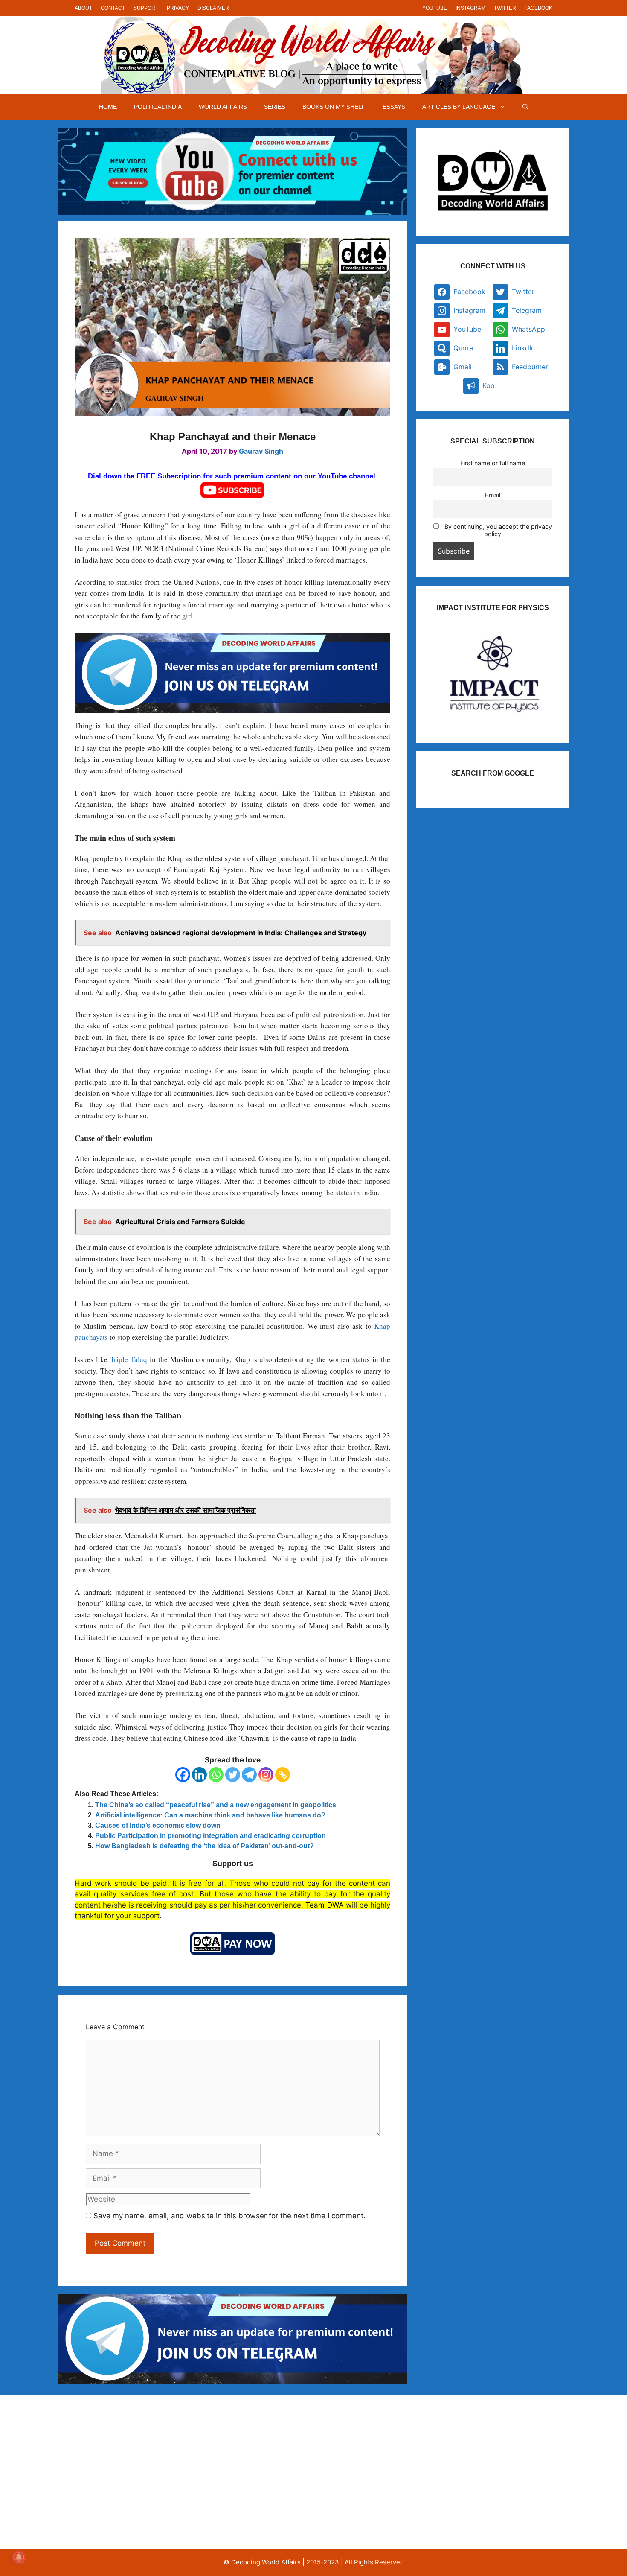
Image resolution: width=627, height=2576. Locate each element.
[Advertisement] (149, 2472)
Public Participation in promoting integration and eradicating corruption (210, 1836)
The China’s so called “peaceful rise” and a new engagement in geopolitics (216, 1805)
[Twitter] (233, 1775)
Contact (113, 8)
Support (146, 8)
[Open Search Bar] (525, 107)
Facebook (538, 8)
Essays (394, 107)
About (83, 8)
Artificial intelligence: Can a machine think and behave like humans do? (210, 1815)
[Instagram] (266, 1775)
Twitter (505, 8)
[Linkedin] (199, 1775)
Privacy (178, 8)
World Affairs (223, 107)
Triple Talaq (129, 1359)
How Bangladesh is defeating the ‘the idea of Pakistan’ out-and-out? (205, 1846)
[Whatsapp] (216, 1775)
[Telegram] (249, 1775)
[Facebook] (183, 1775)
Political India (158, 107)
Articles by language (459, 107)
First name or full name (493, 463)
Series (275, 107)
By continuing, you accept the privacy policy (497, 530)
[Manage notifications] (19, 2557)
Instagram (470, 8)
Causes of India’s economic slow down (158, 1825)
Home (108, 107)
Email (493, 495)
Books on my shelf (334, 107)
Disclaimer (213, 8)
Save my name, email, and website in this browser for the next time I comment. (229, 2216)
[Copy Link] (283, 1775)
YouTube (435, 8)
